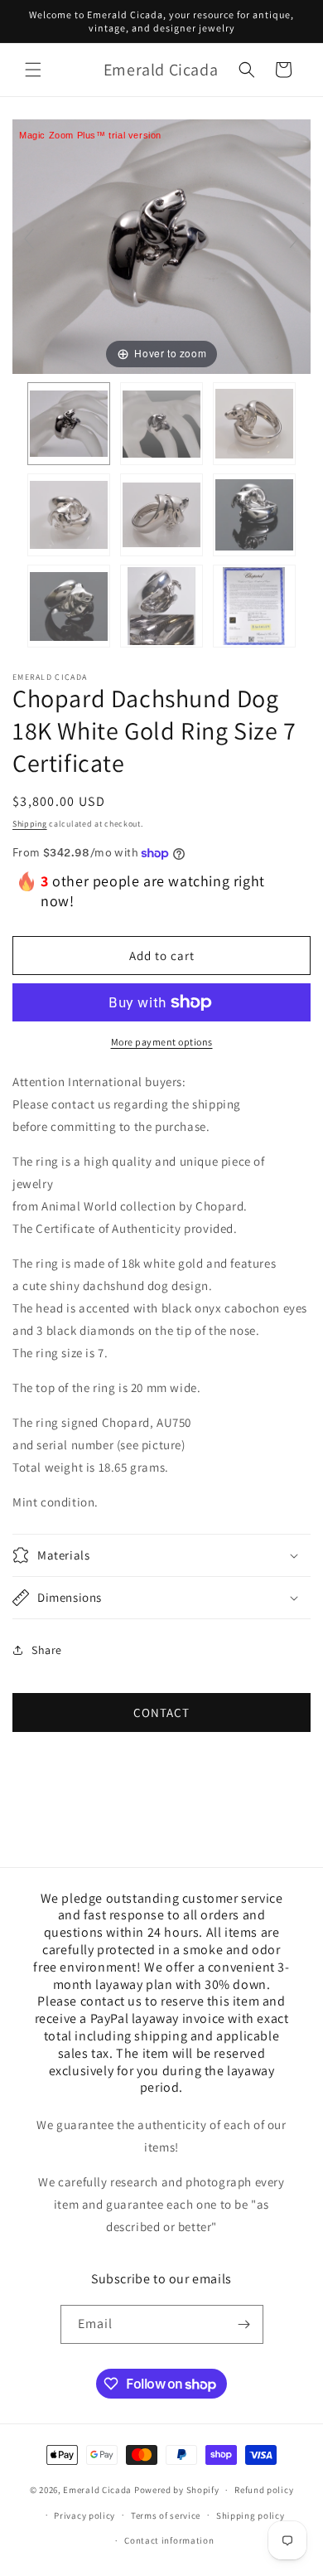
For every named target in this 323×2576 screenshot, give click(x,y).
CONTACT (161, 1712)
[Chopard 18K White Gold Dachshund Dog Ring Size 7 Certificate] (254, 515)
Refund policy (264, 2490)
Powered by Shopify (177, 2490)
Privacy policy (84, 2515)
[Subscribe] (244, 2324)
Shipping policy (251, 2515)
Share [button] (47, 1650)
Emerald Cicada (97, 2490)
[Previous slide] (29, 239)
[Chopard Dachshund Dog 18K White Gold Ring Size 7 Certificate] (69, 424)
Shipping (30, 824)
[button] (33, 70)
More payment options (162, 1042)
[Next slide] (294, 239)
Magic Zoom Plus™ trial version (90, 135)
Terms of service (166, 2515)
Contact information (169, 2540)
